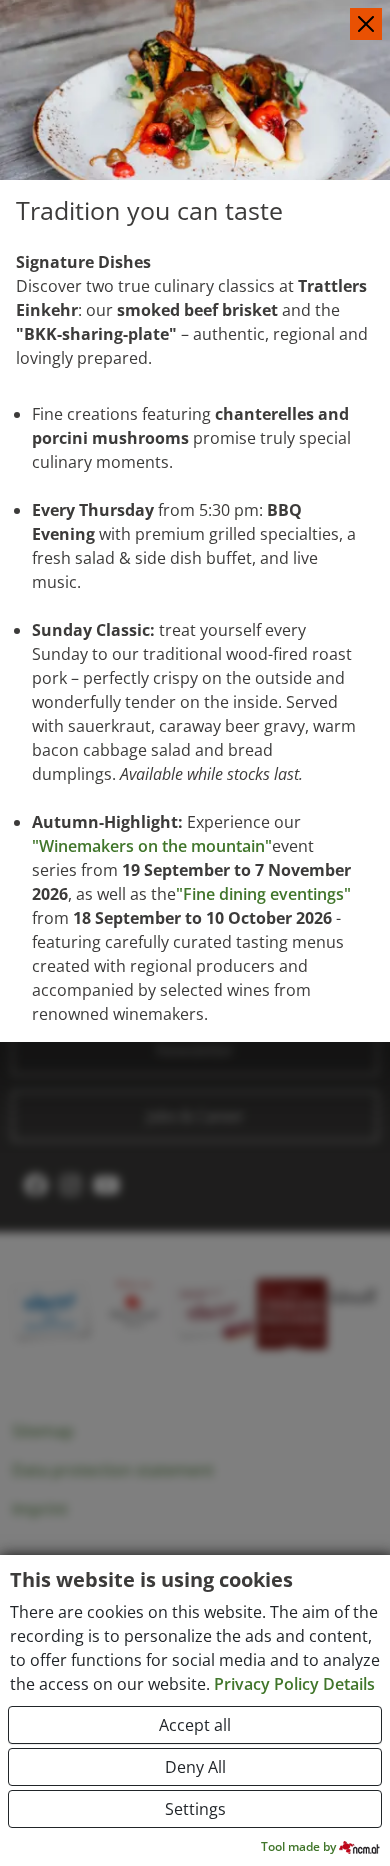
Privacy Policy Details (294, 1684)
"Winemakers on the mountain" (152, 846)
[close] (366, 24)
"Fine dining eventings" (263, 894)
